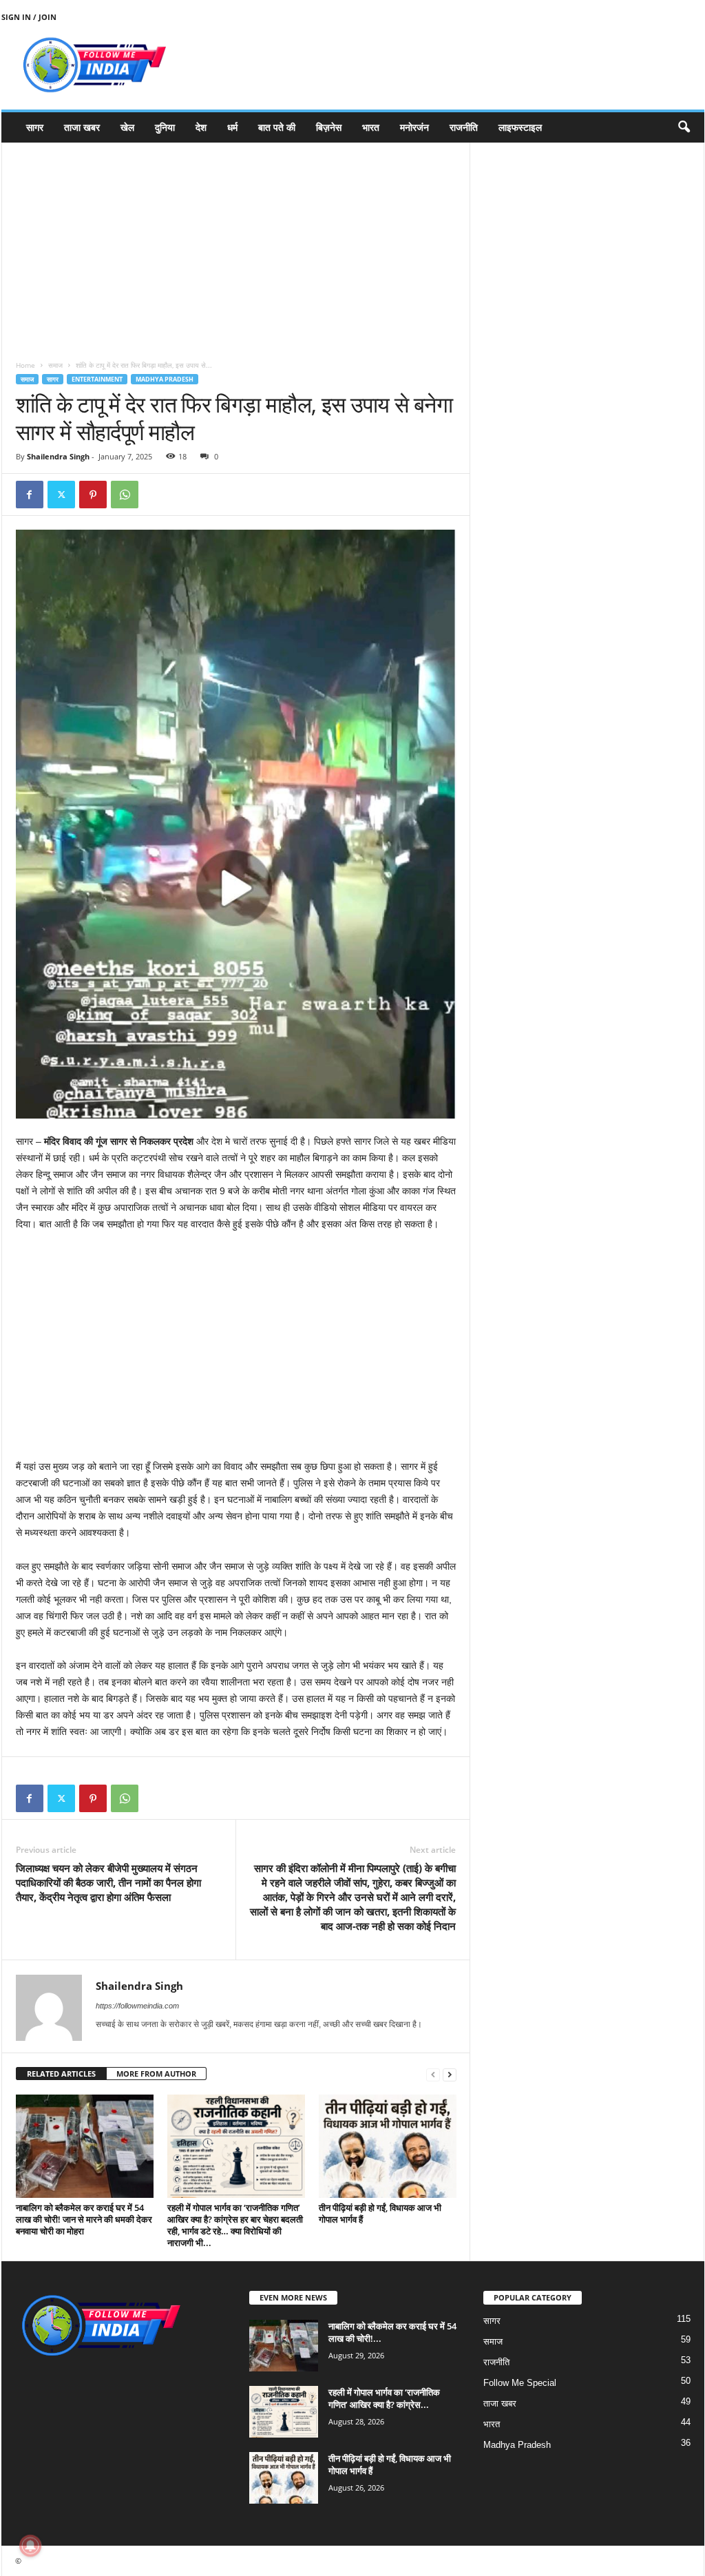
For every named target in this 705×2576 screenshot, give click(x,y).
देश (201, 127)
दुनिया (165, 127)
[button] (684, 127)
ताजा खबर (82, 127)
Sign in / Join (29, 17)
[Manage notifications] (30, 2546)
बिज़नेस (329, 127)
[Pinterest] (93, 495)
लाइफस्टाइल (520, 127)
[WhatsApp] (125, 495)
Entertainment (97, 379)
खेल (127, 127)
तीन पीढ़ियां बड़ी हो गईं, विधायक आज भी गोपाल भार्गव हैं (380, 2213)
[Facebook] (30, 495)
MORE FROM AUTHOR (156, 2074)
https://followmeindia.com (137, 2006)
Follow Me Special (520, 2383)
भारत (371, 127)
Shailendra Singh (58, 456)
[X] (61, 495)
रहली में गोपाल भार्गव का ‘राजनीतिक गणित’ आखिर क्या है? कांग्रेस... (384, 2398)
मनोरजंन (414, 127)
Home (25, 365)
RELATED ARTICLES (61, 2074)
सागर (35, 127)
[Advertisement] (236, 239)
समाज (55, 365)
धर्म (232, 127)
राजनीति (464, 127)
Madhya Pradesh (165, 379)
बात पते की (277, 127)
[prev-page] (433, 2074)
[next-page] (450, 2074)
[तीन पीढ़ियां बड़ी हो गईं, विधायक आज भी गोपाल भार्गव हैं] (388, 2146)
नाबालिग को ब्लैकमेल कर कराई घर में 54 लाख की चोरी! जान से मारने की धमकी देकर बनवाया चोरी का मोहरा (84, 2219)
